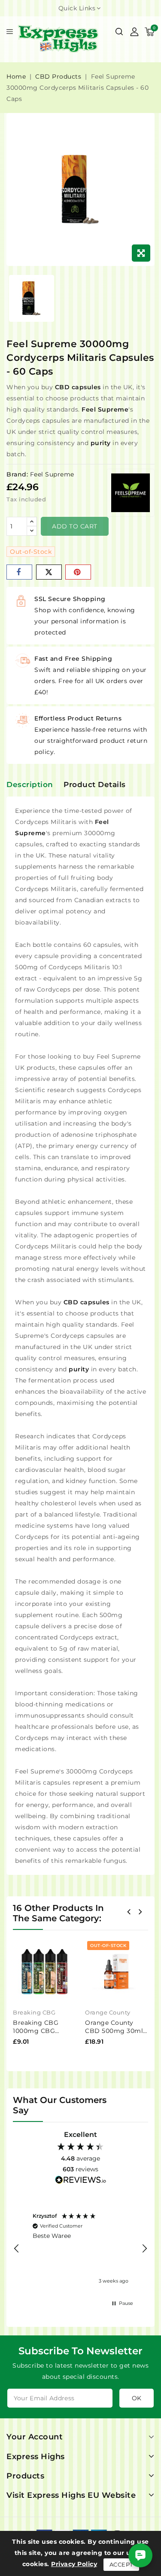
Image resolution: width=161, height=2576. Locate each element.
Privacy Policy (74, 2564)
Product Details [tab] (95, 784)
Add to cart (75, 526)
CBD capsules (78, 387)
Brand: (17, 474)
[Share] (19, 572)
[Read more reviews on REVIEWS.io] (81, 2181)
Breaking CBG (34, 2012)
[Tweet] (49, 572)
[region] (80, 2249)
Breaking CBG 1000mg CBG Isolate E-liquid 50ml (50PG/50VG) (43, 2035)
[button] (17, 2249)
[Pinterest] (78, 572)
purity (101, 443)
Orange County (108, 2012)
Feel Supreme (105, 409)
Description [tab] (30, 784)
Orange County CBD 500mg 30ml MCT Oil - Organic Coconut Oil (114, 2035)
